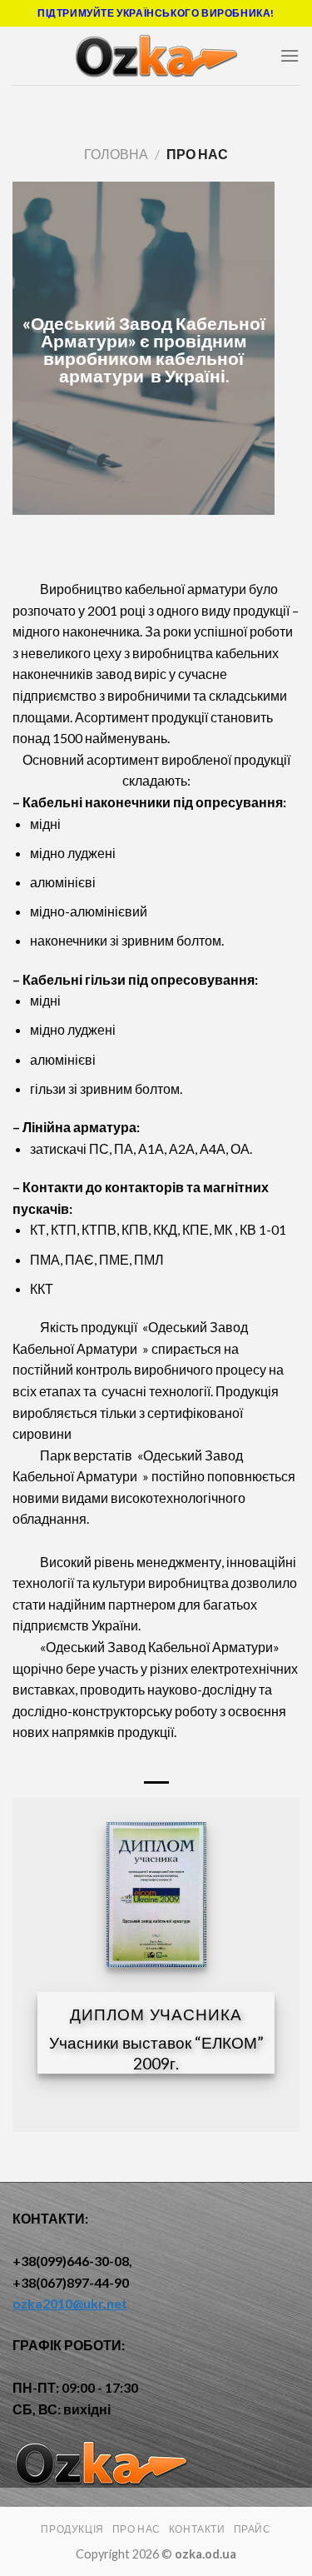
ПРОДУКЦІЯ (72, 2529)
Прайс (253, 2529)
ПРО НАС (136, 2529)
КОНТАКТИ (197, 2529)
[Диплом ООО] (156, 1895)
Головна (116, 154)
